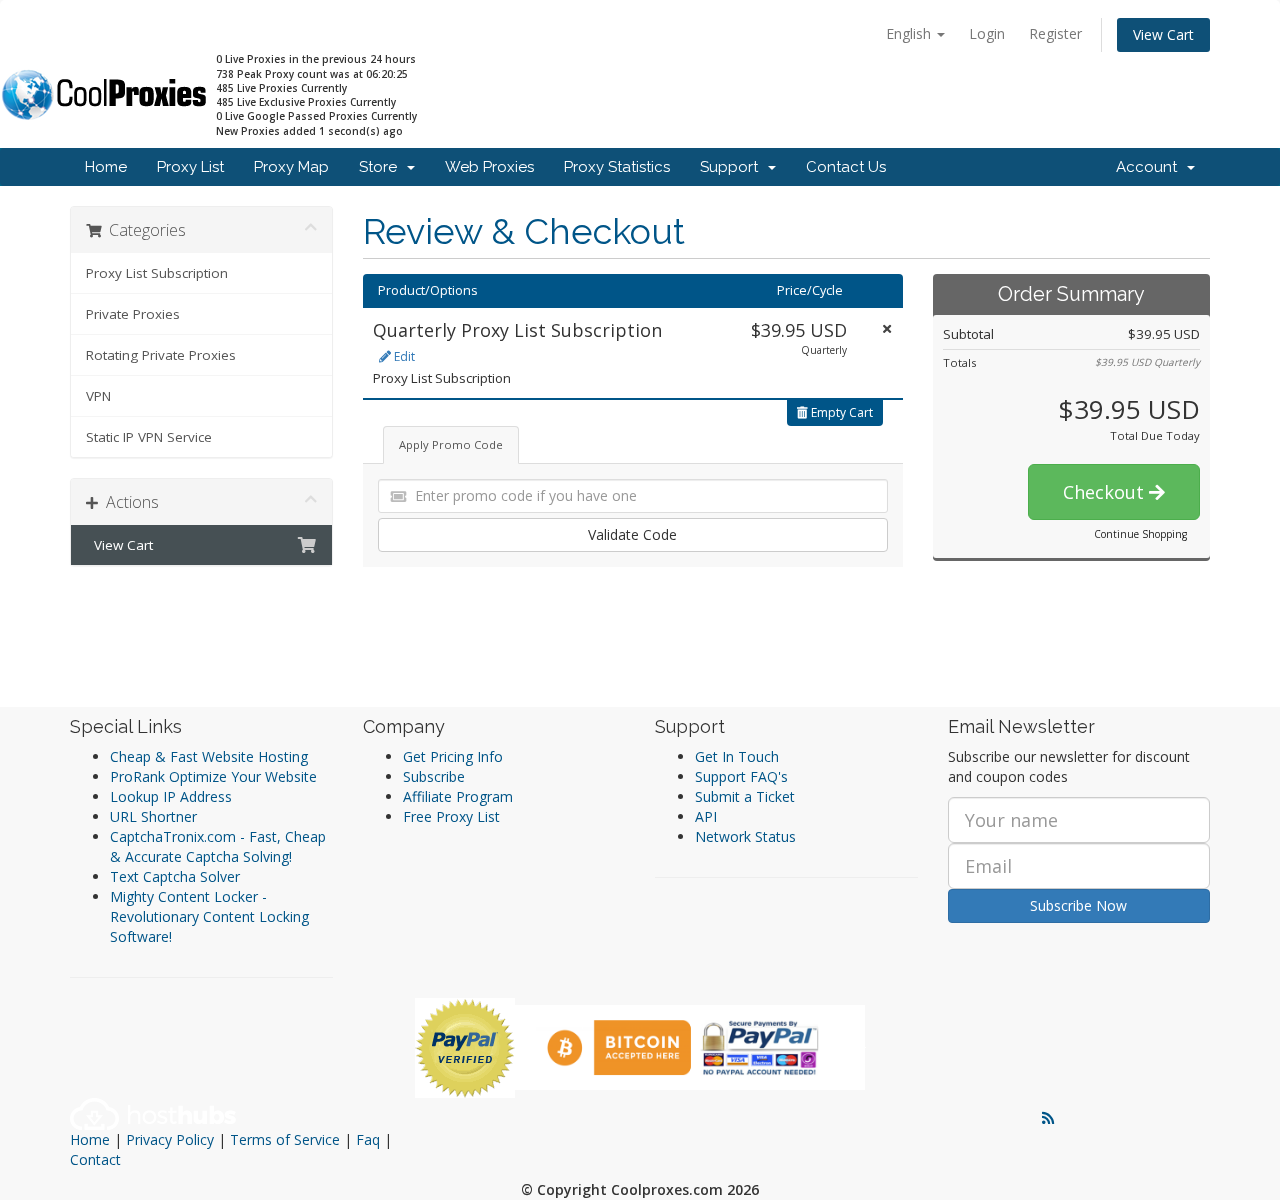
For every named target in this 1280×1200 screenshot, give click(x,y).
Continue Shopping (1140, 534)
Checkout (1106, 492)
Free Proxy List (451, 816)
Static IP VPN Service (149, 437)
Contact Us (846, 167)
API (706, 816)
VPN (98, 396)
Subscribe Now (1078, 905)
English (910, 33)
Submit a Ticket (745, 796)
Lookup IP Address (171, 796)
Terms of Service (285, 1139)
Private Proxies (133, 314)
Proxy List (190, 167)
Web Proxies (489, 167)
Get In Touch (737, 756)
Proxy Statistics (617, 167)
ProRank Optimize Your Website (213, 776)
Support (733, 167)
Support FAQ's (741, 776)
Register (1055, 33)
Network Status (745, 836)
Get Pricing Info (453, 756)
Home (106, 167)
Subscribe (434, 776)
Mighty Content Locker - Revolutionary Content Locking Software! (209, 916)
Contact (95, 1159)
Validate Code (632, 534)
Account (1150, 167)
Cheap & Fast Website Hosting (209, 756)
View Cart (1163, 34)
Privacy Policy (170, 1139)
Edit (403, 356)
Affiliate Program (458, 796)
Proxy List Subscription (157, 273)
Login (987, 33)
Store (382, 167)
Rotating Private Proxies (161, 355)
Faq (368, 1139)
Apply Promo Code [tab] (451, 444)
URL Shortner (153, 816)
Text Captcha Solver (175, 876)
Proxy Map (291, 167)
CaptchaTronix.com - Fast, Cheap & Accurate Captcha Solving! (218, 846)
